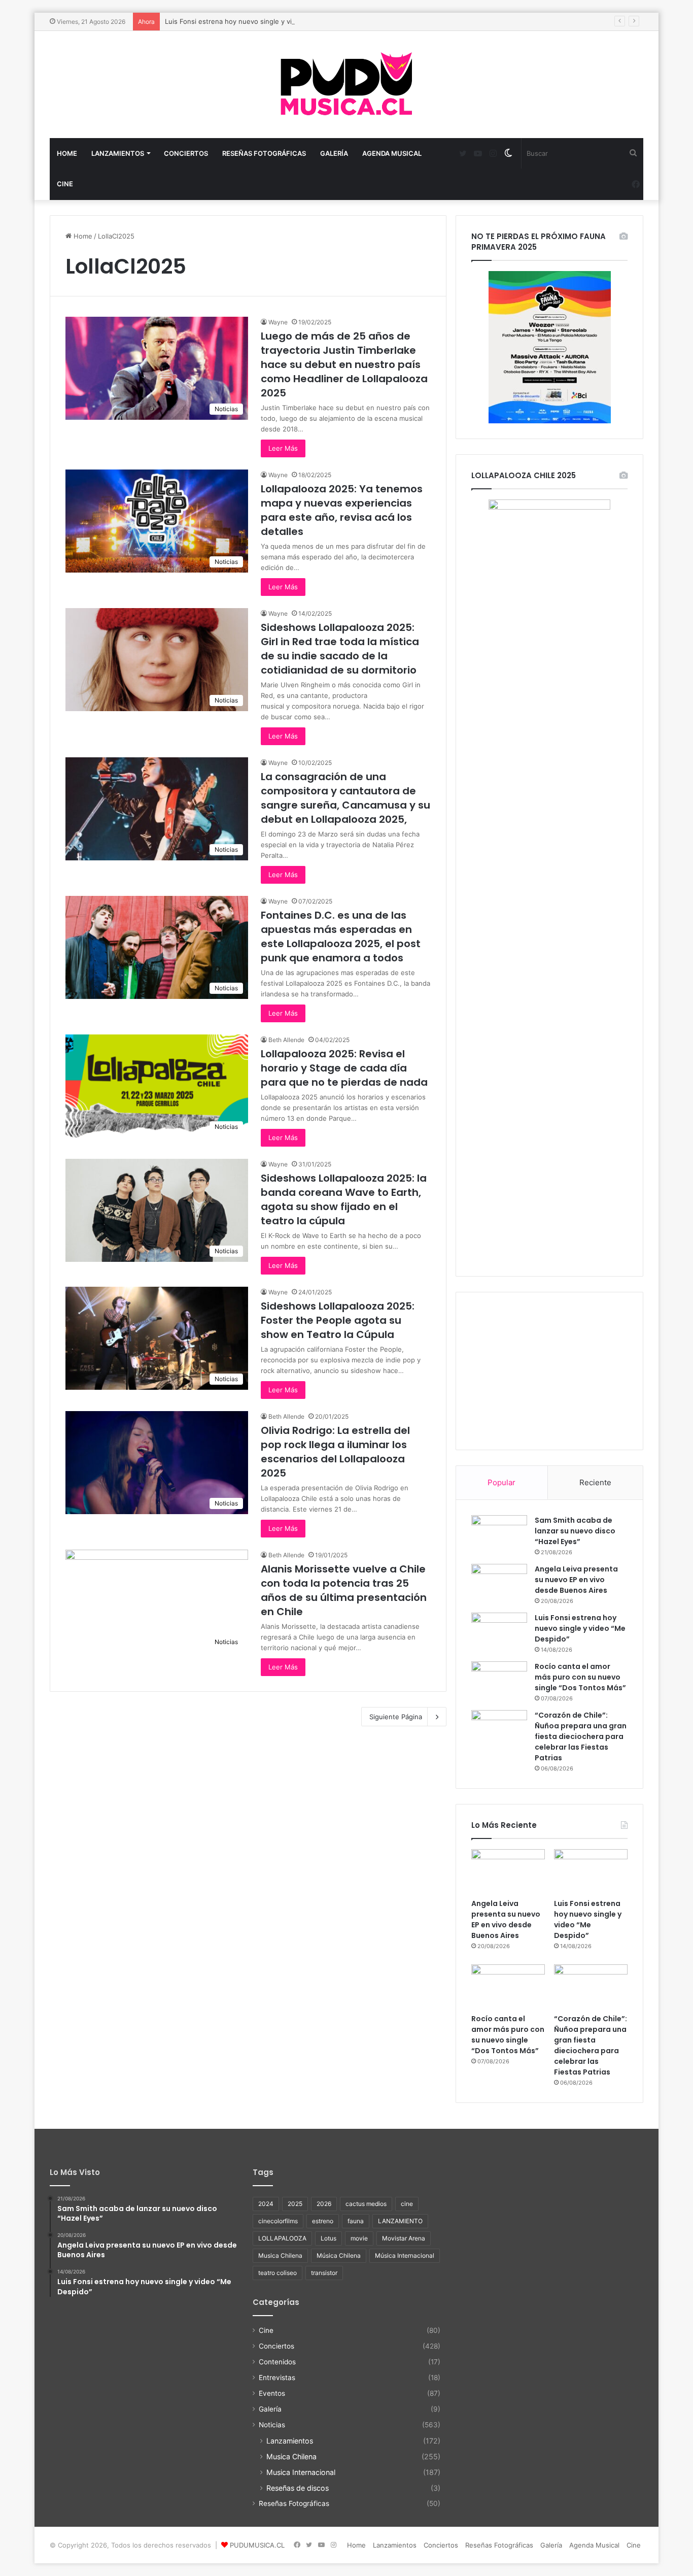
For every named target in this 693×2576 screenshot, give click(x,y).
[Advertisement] (549, 1371)
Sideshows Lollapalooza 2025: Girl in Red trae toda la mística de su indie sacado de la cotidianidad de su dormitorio (340, 649)
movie (359, 2238)
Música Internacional (405, 2255)
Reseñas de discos (298, 2488)
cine (407, 2204)
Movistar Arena (404, 2238)
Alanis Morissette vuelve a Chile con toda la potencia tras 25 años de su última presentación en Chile (344, 1590)
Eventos (272, 2393)
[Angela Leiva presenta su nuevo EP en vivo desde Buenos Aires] (499, 1581)
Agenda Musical (392, 153)
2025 (295, 2204)
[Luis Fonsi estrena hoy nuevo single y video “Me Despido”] (499, 1629)
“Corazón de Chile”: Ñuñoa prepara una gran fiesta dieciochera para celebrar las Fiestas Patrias (581, 1736)
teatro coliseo (278, 2273)
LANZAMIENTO (400, 2221)
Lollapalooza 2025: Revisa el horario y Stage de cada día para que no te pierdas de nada (344, 1068)
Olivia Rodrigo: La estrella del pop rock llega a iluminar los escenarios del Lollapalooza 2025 (335, 1452)
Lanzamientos (118, 153)
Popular (501, 1482)
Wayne (278, 322)
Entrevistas (277, 2378)
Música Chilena (339, 2255)
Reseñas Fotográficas (264, 153)
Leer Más (283, 448)
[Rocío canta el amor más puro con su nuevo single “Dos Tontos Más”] (499, 1678)
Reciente (595, 1482)
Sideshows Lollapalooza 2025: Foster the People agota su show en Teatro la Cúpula (338, 1320)
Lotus (328, 2238)
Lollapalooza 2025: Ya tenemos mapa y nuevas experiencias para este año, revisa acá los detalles (342, 510)
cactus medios (366, 2204)
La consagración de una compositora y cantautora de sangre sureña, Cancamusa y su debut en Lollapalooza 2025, (345, 798)
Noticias (272, 2425)
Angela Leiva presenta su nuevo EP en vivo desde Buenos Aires (576, 1580)
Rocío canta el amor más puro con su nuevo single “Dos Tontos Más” (580, 1677)
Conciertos (186, 153)
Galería (334, 153)
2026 (324, 2204)
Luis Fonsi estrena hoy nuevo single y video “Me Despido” (257, 21)
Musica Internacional (301, 2472)
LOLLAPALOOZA (282, 2238)
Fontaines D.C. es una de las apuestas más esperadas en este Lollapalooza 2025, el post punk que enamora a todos (341, 936)
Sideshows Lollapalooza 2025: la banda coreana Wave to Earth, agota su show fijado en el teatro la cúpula (344, 1199)
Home (67, 153)
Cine (65, 184)
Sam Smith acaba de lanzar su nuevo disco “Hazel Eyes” (575, 1531)
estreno (323, 2221)
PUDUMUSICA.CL (257, 2545)
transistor (324, 2273)
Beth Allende (286, 1040)
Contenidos (277, 2362)
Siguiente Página (396, 1717)
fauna (356, 2221)
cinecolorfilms (278, 2221)
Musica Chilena (280, 2255)
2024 (266, 2204)
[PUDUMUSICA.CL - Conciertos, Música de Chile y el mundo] (346, 85)
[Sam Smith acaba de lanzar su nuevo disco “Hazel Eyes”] (499, 1532)
